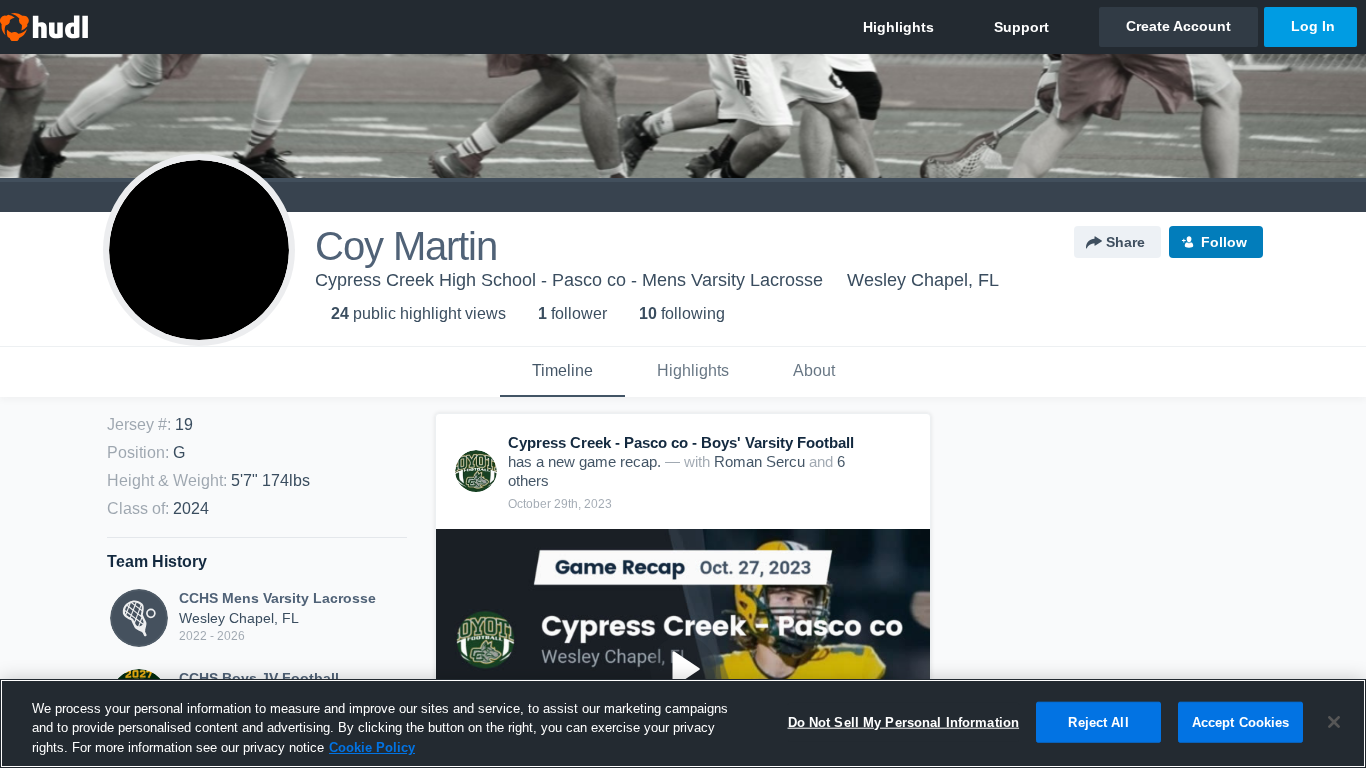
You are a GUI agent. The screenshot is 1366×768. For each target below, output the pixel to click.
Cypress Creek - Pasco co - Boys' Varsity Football (681, 442)
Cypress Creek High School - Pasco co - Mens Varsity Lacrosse (569, 280)
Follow (1224, 242)
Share (1125, 242)
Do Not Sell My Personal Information (904, 721)
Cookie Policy (372, 747)
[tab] (562, 372)
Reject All (1098, 721)
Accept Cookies (1241, 721)
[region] (683, 723)
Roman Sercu (759, 461)
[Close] (1334, 722)
